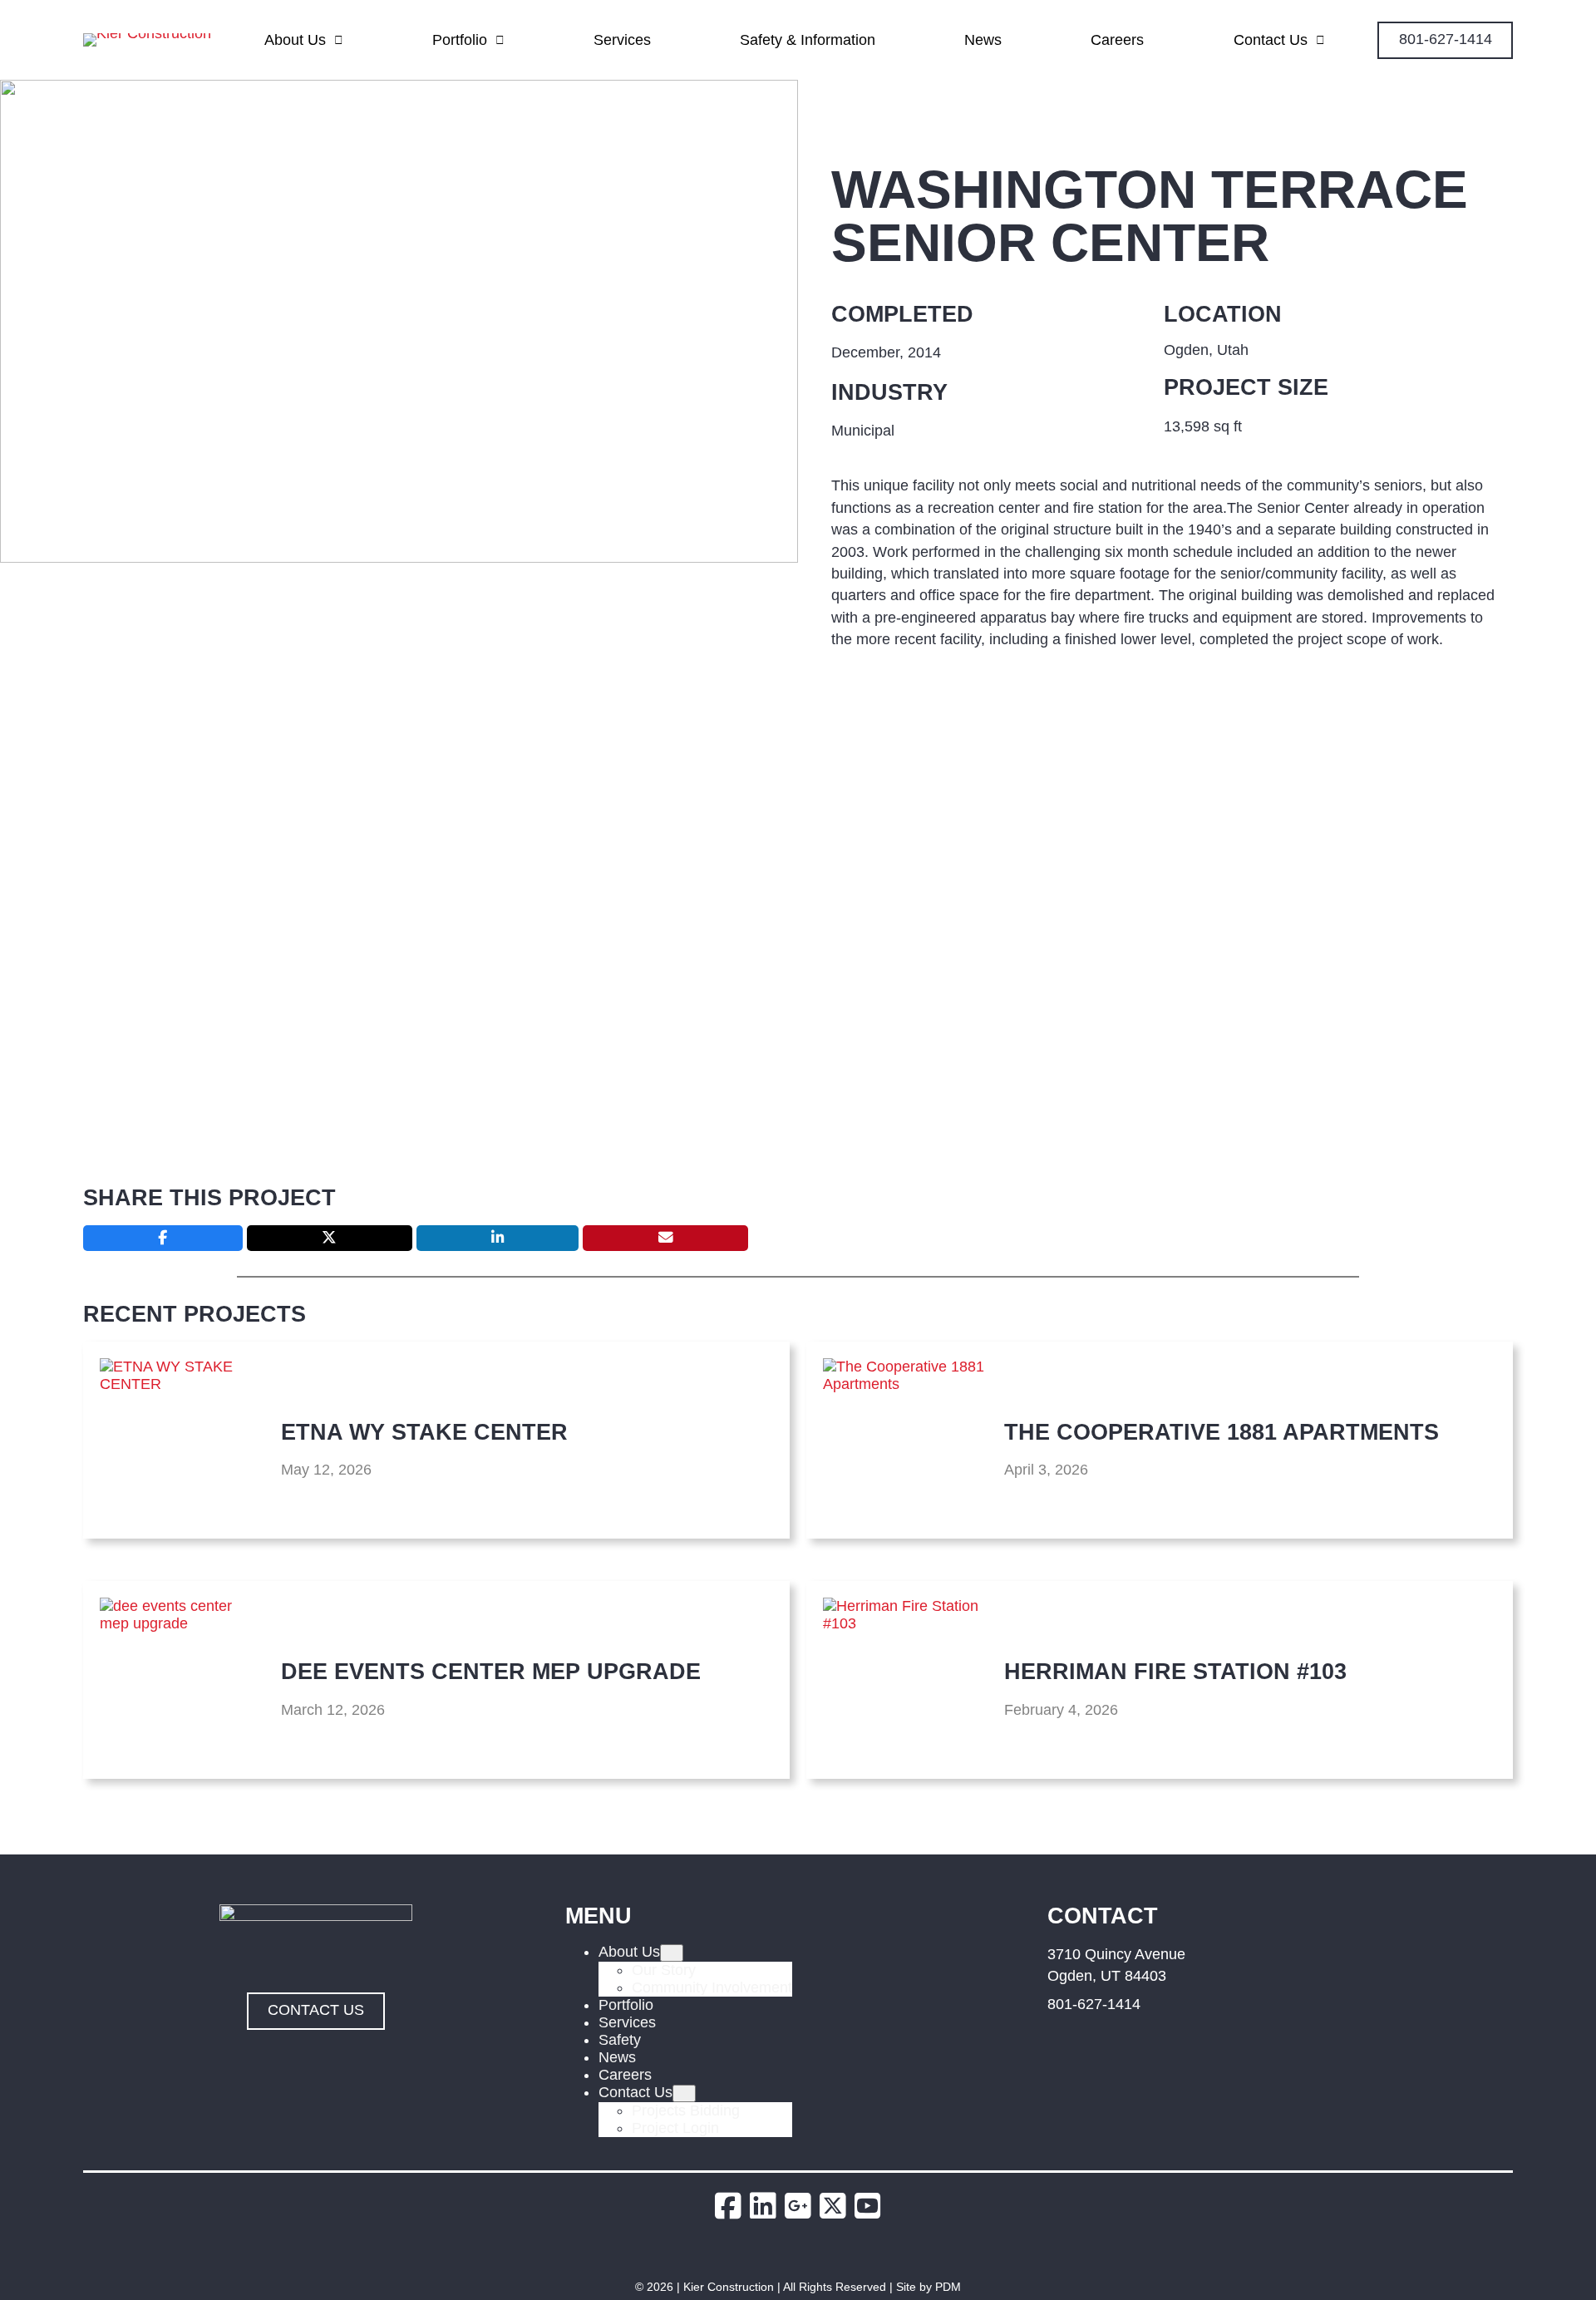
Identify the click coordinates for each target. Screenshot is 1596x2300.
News (983, 40)
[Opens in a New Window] (732, 2206)
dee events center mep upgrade (491, 1671)
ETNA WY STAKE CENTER (424, 1432)
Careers (1117, 40)
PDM (948, 2287)
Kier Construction (729, 2287)
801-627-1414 (1094, 2004)
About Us (295, 40)
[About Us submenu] (672, 1953)
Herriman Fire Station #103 (1175, 1671)
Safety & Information (808, 40)
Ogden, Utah (1206, 350)
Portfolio (460, 40)
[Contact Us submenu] (684, 2093)
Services (622, 40)
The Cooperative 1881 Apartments (1222, 1432)
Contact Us (1271, 40)
